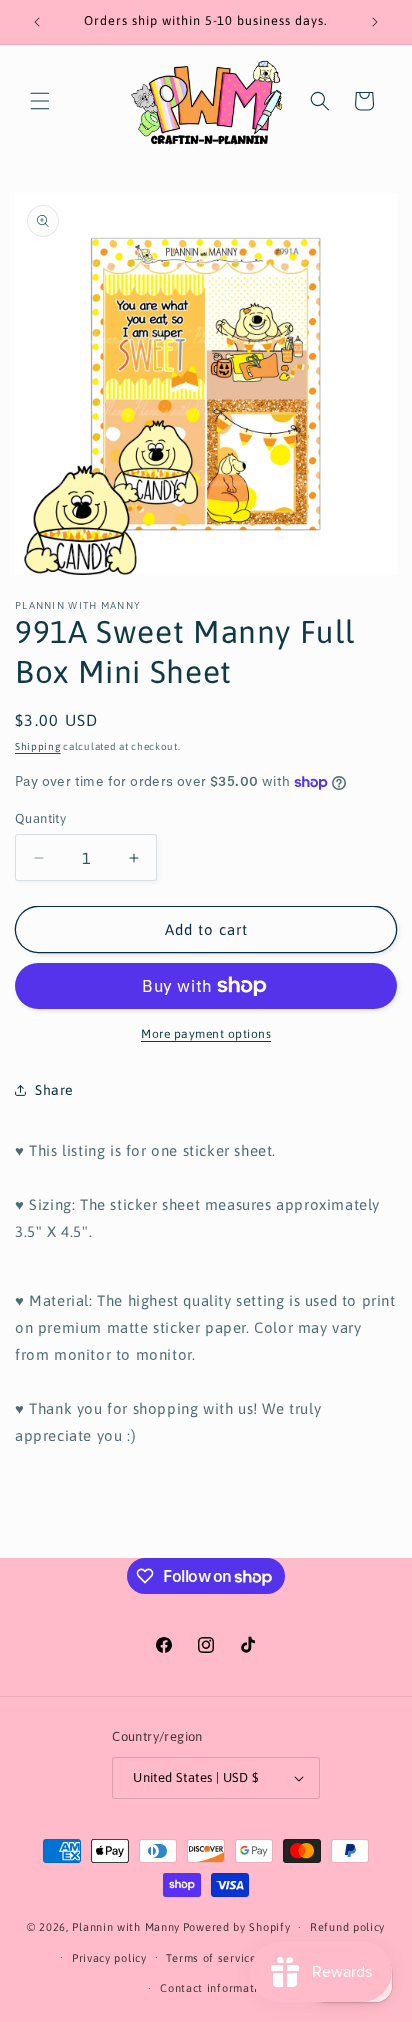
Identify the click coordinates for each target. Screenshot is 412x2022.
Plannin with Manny (126, 1927)
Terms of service (211, 1958)
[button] (40, 101)
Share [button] (54, 1090)
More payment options (206, 1034)
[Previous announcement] (37, 22)
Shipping (38, 746)
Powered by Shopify (237, 1927)
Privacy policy (109, 1958)
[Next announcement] (375, 22)
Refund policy (347, 1927)
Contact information (215, 1988)
